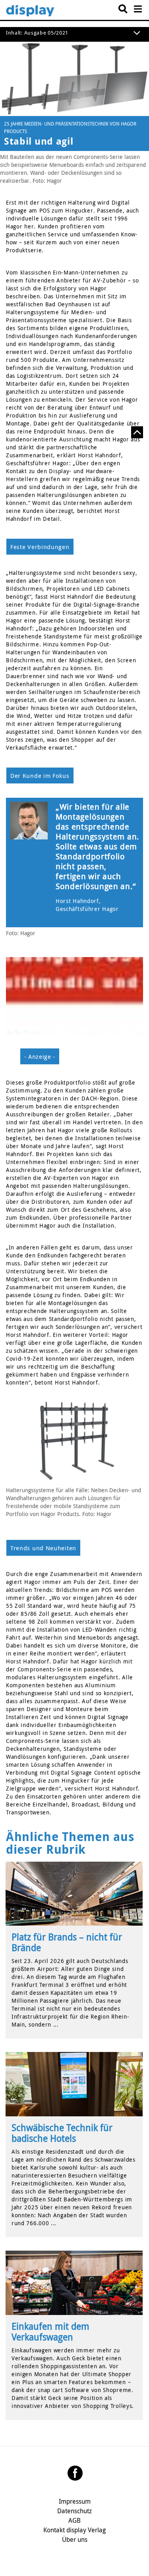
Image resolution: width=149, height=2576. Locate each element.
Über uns (75, 2539)
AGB (74, 2520)
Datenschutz (74, 2511)
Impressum (75, 2501)
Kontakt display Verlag (74, 2530)
